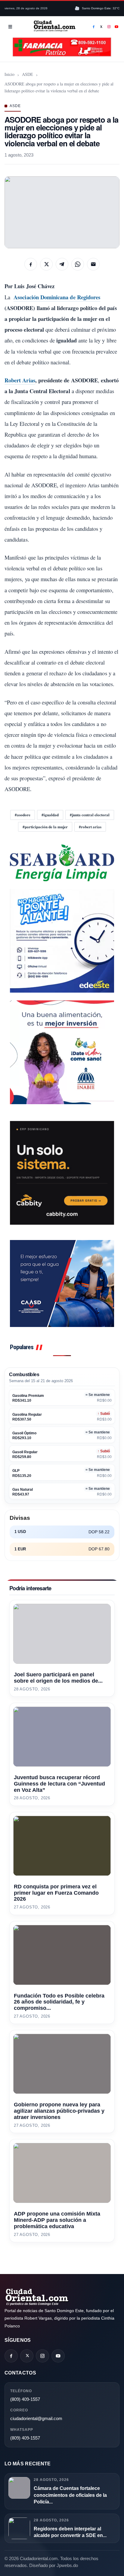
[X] (101, 27)
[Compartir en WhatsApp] (78, 264)
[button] (62, 212)
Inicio (9, 74)
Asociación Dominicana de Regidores (57, 297)
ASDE (28, 74)
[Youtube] (117, 27)
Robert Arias (20, 380)
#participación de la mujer (45, 827)
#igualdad (50, 815)
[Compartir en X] (46, 264)
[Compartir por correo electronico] (93, 264)
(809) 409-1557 (25, 2399)
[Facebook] (94, 27)
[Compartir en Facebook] (31, 264)
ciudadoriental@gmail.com (36, 2418)
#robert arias (90, 827)
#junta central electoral (90, 815)
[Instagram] (109, 27)
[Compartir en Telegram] (62, 264)
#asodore (23, 815)
